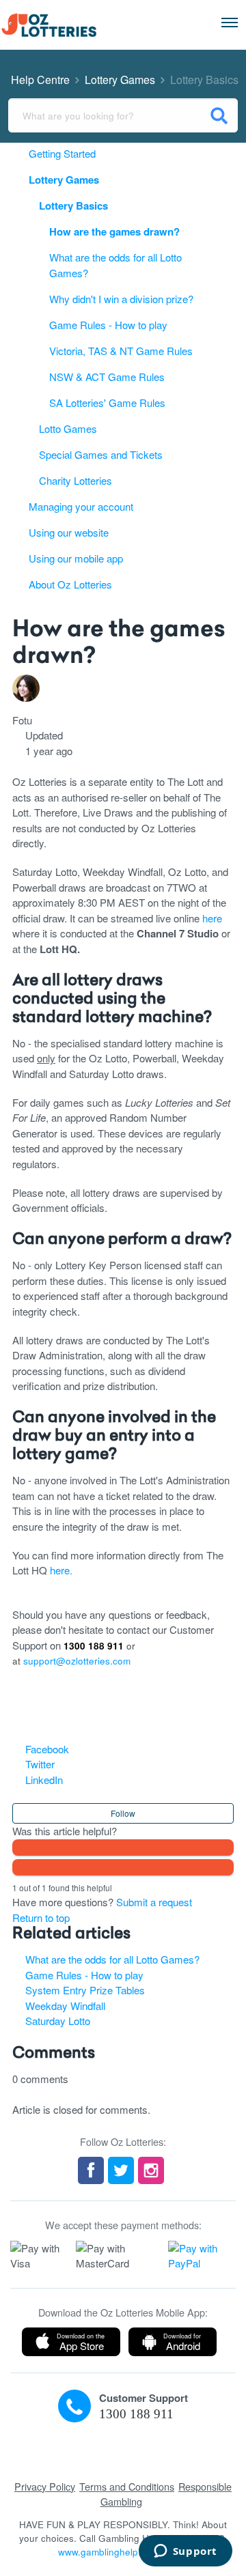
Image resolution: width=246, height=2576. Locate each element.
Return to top (41, 1917)
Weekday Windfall (65, 2006)
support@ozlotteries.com (77, 1661)
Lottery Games (120, 80)
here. (61, 1570)
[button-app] (71, 2342)
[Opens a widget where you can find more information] (185, 2552)
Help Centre (40, 80)
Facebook (47, 1749)
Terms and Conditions (127, 2486)
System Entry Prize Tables (85, 1990)
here (212, 918)
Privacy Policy (45, 2486)
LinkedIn (44, 1780)
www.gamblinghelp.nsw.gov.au (123, 2552)
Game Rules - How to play (84, 1975)
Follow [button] (123, 1813)
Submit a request (154, 1902)
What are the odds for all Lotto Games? (112, 1959)
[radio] (123, 1848)
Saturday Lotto (58, 2021)
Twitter (40, 1764)
